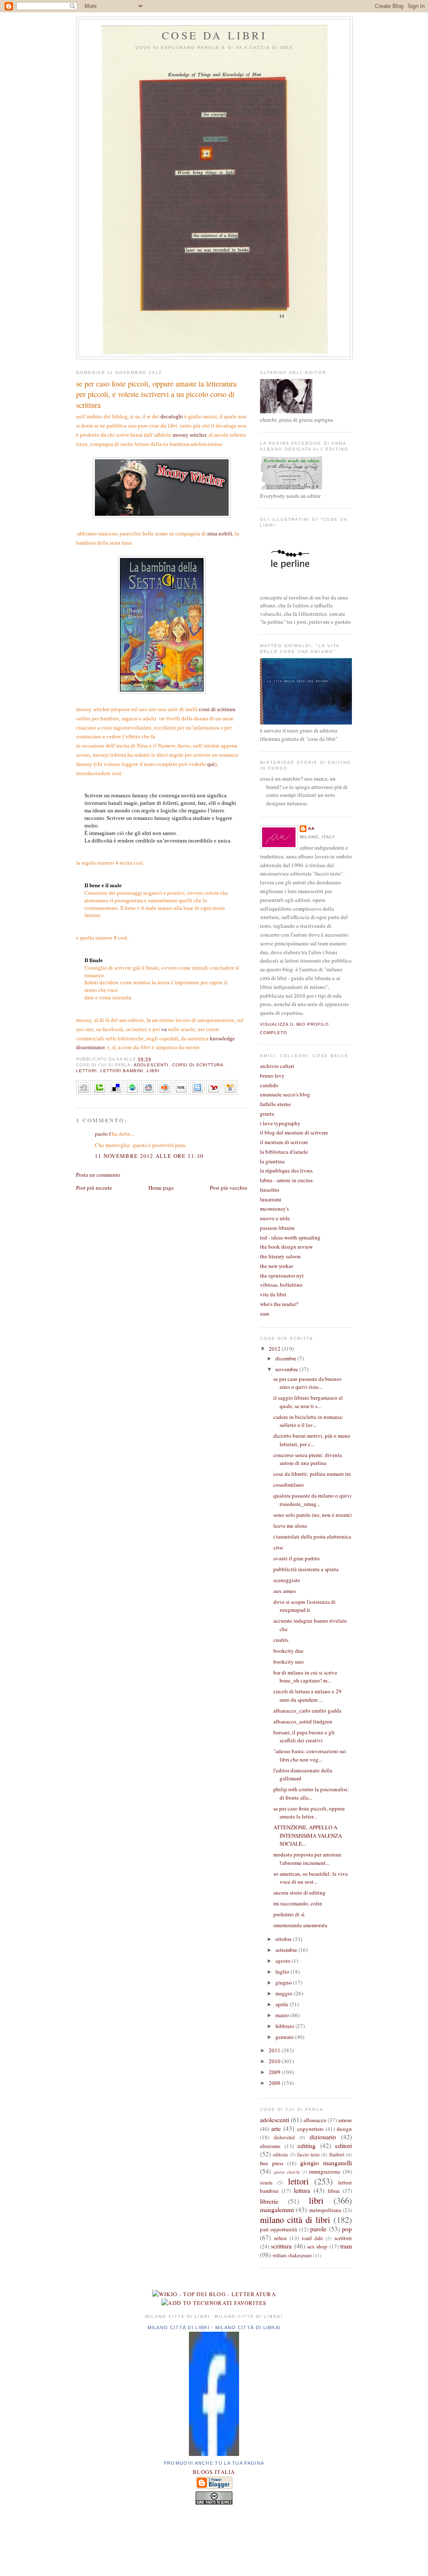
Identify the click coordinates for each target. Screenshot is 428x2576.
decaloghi (172, 416)
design (344, 2129)
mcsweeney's (274, 1209)
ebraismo (270, 2146)
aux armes (285, 1591)
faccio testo (308, 2155)
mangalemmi (277, 2210)
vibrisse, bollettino (281, 1285)
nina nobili (220, 534)
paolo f (103, 1134)
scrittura (281, 2246)
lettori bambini (122, 1071)
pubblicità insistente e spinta (306, 1569)
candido (269, 1085)
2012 (275, 1349)
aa (311, 828)
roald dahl (312, 2238)
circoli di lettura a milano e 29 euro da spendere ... (307, 1695)
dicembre (287, 1358)
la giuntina (272, 1161)
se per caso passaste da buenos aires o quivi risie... (307, 1383)
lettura (302, 2190)
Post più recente (94, 1188)
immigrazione (325, 2171)
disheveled (284, 2137)
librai (334, 2191)
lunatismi (271, 1199)
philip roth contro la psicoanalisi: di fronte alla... (311, 1793)
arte (276, 2128)
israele (266, 2183)
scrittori (343, 2238)
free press (272, 2163)
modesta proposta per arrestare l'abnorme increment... (307, 1859)
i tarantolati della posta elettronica (312, 1536)
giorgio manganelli (326, 2163)
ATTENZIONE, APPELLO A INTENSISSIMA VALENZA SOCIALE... (308, 1835)
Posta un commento (98, 1175)
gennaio (285, 2037)
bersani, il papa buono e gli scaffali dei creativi (304, 1736)
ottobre (284, 1939)
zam (265, 1314)
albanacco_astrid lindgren (303, 1721)
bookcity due (288, 1651)
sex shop (317, 2246)
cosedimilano (289, 1485)
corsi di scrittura (217, 709)
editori (344, 2146)
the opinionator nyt (282, 1275)
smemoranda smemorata (300, 1925)
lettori (87, 1071)
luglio (283, 1972)
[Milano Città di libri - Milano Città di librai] (214, 2454)
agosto (284, 1961)
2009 (275, 2072)
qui (211, 764)
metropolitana (325, 2210)
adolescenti (151, 1065)
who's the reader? (279, 1304)
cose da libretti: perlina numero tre (312, 1474)
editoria (280, 2155)
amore (345, 2120)
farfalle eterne (275, 1104)
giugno (284, 1982)
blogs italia (214, 2472)
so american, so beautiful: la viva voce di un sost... (311, 1878)
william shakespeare (292, 2255)
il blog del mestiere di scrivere (294, 1132)
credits (281, 1640)
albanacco (315, 2120)
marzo (283, 2015)
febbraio (285, 2026)
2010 (275, 2061)
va (164, 1029)
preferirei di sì (289, 1914)
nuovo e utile (275, 1218)
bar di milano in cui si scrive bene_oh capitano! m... (305, 1677)
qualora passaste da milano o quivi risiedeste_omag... (312, 1500)
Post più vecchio (229, 1188)
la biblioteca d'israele (284, 1152)
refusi (280, 2238)
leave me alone (290, 1526)
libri (153, 1071)
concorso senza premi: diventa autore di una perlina (308, 1459)
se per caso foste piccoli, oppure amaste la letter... (309, 1813)
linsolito (270, 1190)
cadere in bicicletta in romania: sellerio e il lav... (308, 1421)
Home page (161, 1188)
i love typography (280, 1123)
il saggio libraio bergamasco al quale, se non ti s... (308, 1402)
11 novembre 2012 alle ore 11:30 (149, 1156)
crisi (278, 1547)
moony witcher (189, 435)
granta (267, 1114)
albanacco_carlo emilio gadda (307, 1711)
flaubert (337, 2155)
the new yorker (276, 1266)
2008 (275, 2083)
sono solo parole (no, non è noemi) (312, 1515)
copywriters (310, 2129)
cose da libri (214, 35)
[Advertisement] (214, 2538)
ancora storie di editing (299, 1892)
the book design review (286, 1247)
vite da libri (273, 1294)
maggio (285, 1993)
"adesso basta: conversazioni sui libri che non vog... (310, 1755)
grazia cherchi (287, 2172)
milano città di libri (295, 2220)
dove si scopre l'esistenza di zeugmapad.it (304, 1606)
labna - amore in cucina (286, 1180)
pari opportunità (279, 2229)
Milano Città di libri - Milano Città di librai (214, 2328)
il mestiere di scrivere (284, 1142)
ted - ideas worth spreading (290, 1237)
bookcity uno (289, 1662)
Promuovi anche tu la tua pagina (214, 2463)
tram (346, 2246)
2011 (275, 2050)
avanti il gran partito (297, 1558)
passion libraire (277, 1228)
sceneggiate (287, 1580)
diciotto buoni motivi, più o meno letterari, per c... (312, 1440)
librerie (269, 2201)
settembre (287, 1950)
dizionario (323, 2137)
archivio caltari (277, 1066)
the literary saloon (280, 1256)
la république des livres (286, 1170)
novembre (287, 1369)
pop (347, 2229)
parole (318, 2229)
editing (307, 2146)
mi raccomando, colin (298, 1903)
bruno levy (272, 1075)
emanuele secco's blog (285, 1094)
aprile (283, 2004)
